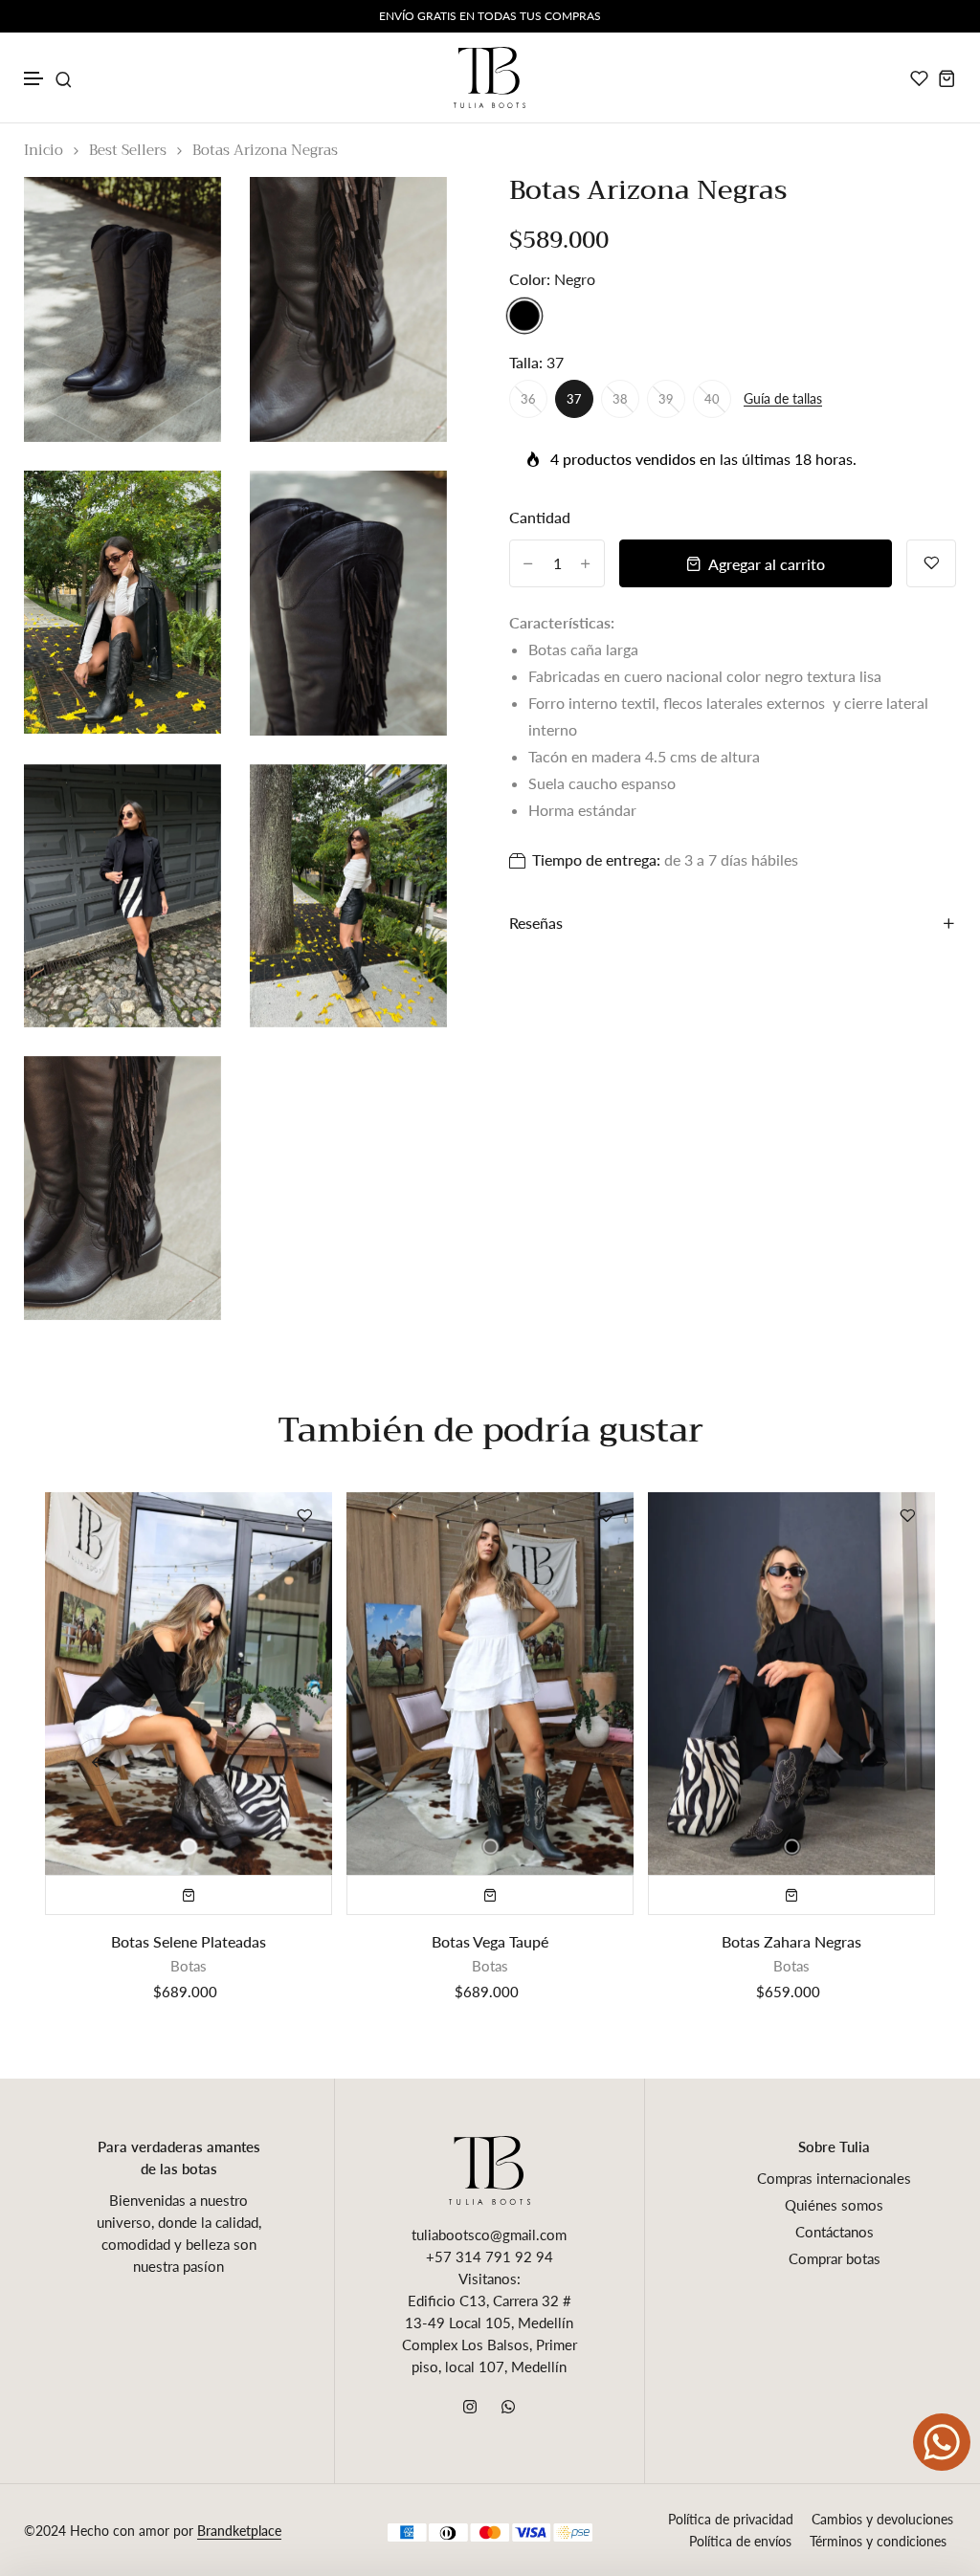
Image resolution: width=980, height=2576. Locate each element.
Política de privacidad (731, 2519)
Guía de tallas (783, 399)
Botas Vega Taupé (490, 1941)
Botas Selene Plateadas (189, 1941)
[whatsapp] (508, 2407)
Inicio (44, 151)
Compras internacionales (834, 2178)
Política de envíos (740, 2541)
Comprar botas (835, 2258)
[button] (34, 79)
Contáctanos (835, 2232)
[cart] (947, 78)
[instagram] (470, 2407)
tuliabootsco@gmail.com (489, 2235)
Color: (552, 279)
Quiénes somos (834, 2205)
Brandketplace (239, 2531)
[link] (183, 215)
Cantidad (540, 517)
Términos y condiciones (878, 2541)
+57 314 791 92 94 (490, 2257)
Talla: (536, 362)
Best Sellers (128, 151)
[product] (189, 1684)
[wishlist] (919, 78)
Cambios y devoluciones (882, 2519)
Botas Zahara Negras (791, 1941)
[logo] (490, 77)
